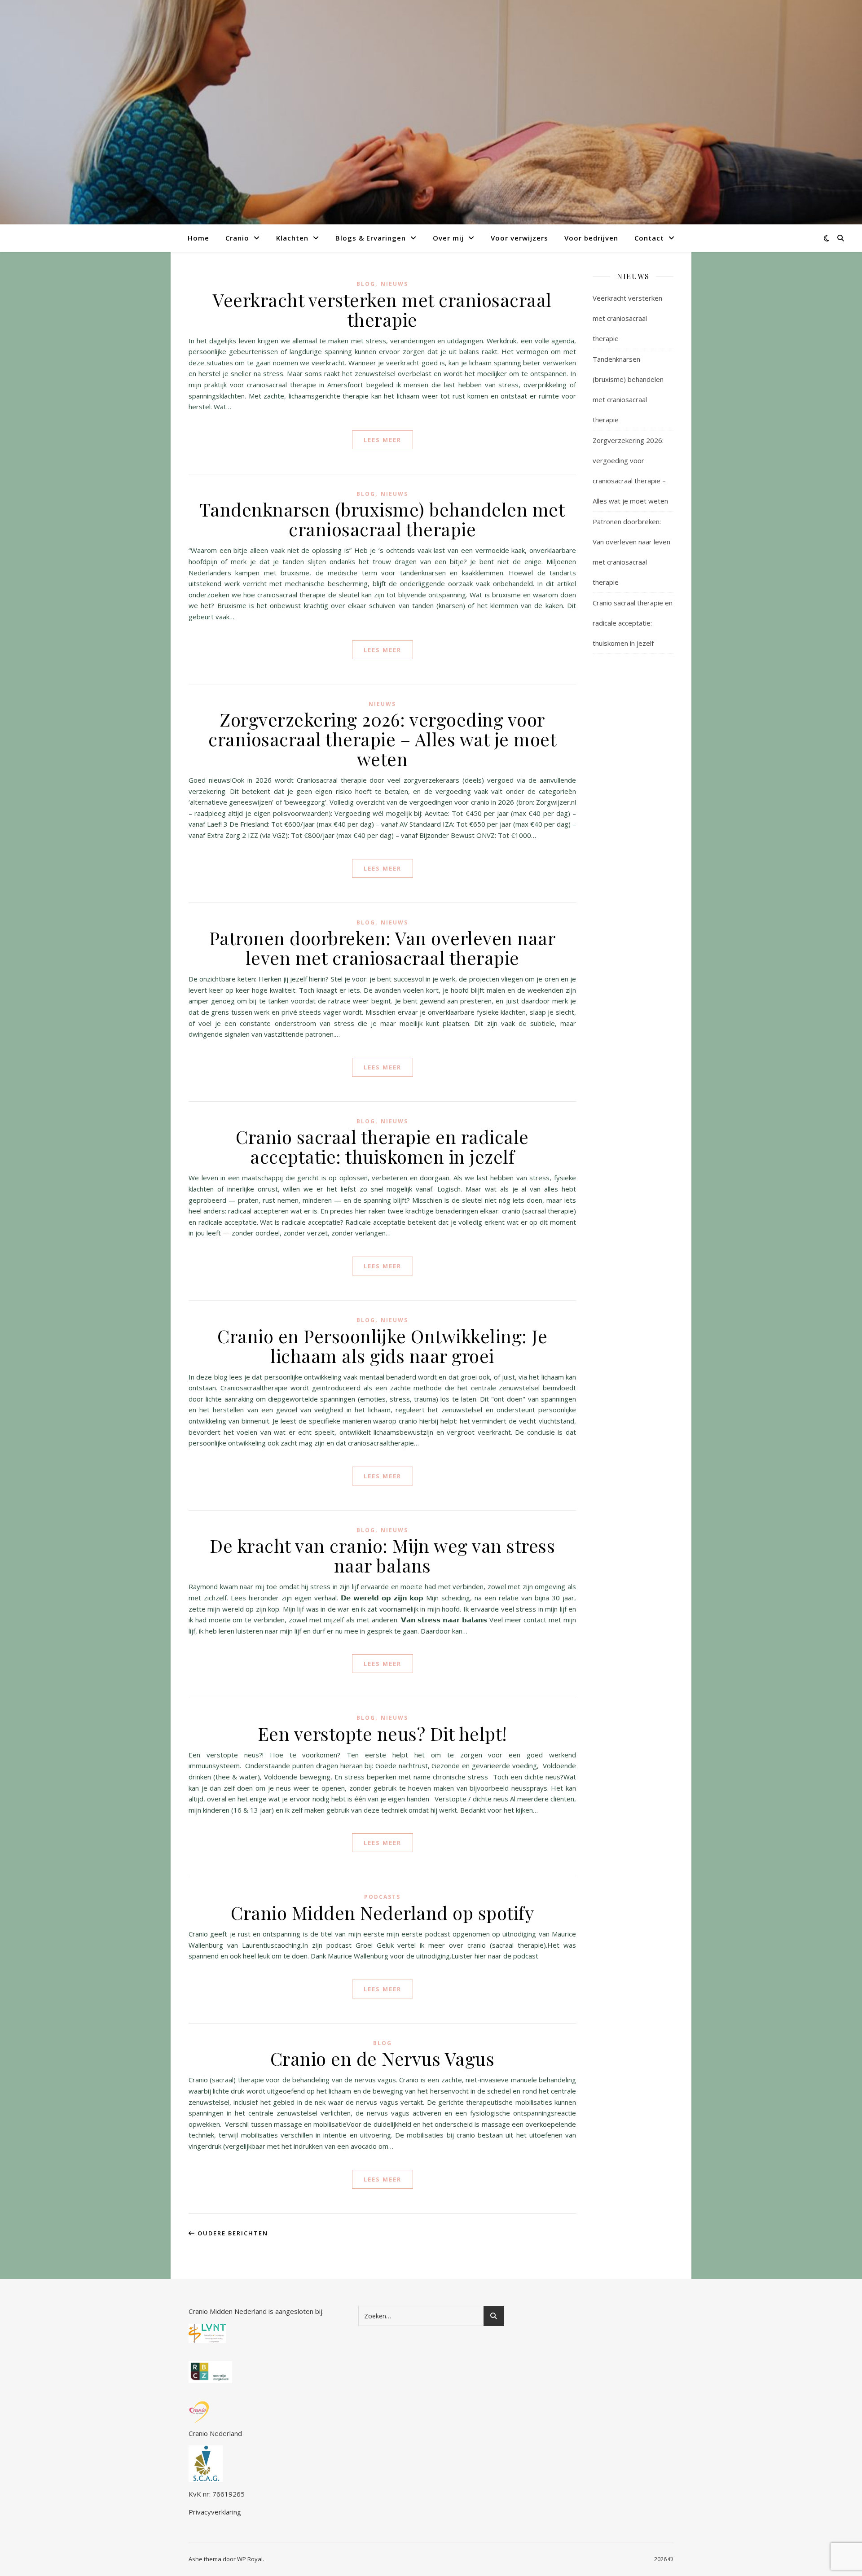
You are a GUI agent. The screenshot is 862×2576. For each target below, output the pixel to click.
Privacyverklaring (215, 2512)
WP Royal (250, 2559)
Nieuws (394, 284)
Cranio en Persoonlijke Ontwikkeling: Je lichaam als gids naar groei (382, 1346)
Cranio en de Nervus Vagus (383, 2058)
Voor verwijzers (519, 238)
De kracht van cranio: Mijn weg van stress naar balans (382, 1555)
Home (198, 238)
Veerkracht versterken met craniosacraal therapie (382, 309)
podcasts (382, 1897)
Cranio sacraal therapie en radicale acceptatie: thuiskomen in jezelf (382, 1146)
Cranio (237, 238)
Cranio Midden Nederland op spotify (382, 1912)
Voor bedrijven (591, 238)
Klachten (292, 238)
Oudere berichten (232, 2233)
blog (366, 284)
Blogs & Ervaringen (371, 238)
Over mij (448, 238)
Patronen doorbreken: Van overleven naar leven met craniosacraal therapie (383, 948)
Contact (649, 238)
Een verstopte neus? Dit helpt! (383, 1733)
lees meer (383, 440)
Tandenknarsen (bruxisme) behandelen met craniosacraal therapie (383, 519)
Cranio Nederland (215, 2433)
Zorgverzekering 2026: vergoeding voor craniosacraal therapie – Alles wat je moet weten (382, 739)
